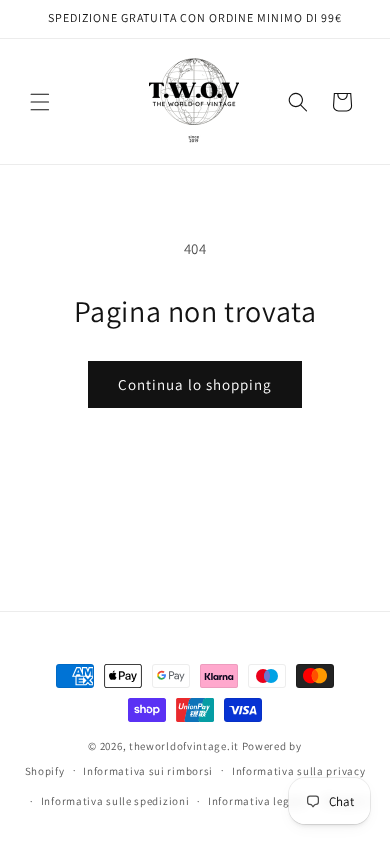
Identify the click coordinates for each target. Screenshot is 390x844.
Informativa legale (257, 801)
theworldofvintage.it (184, 746)
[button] (40, 102)
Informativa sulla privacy (299, 771)
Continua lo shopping (195, 384)
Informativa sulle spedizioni (115, 801)
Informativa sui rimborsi (148, 771)
